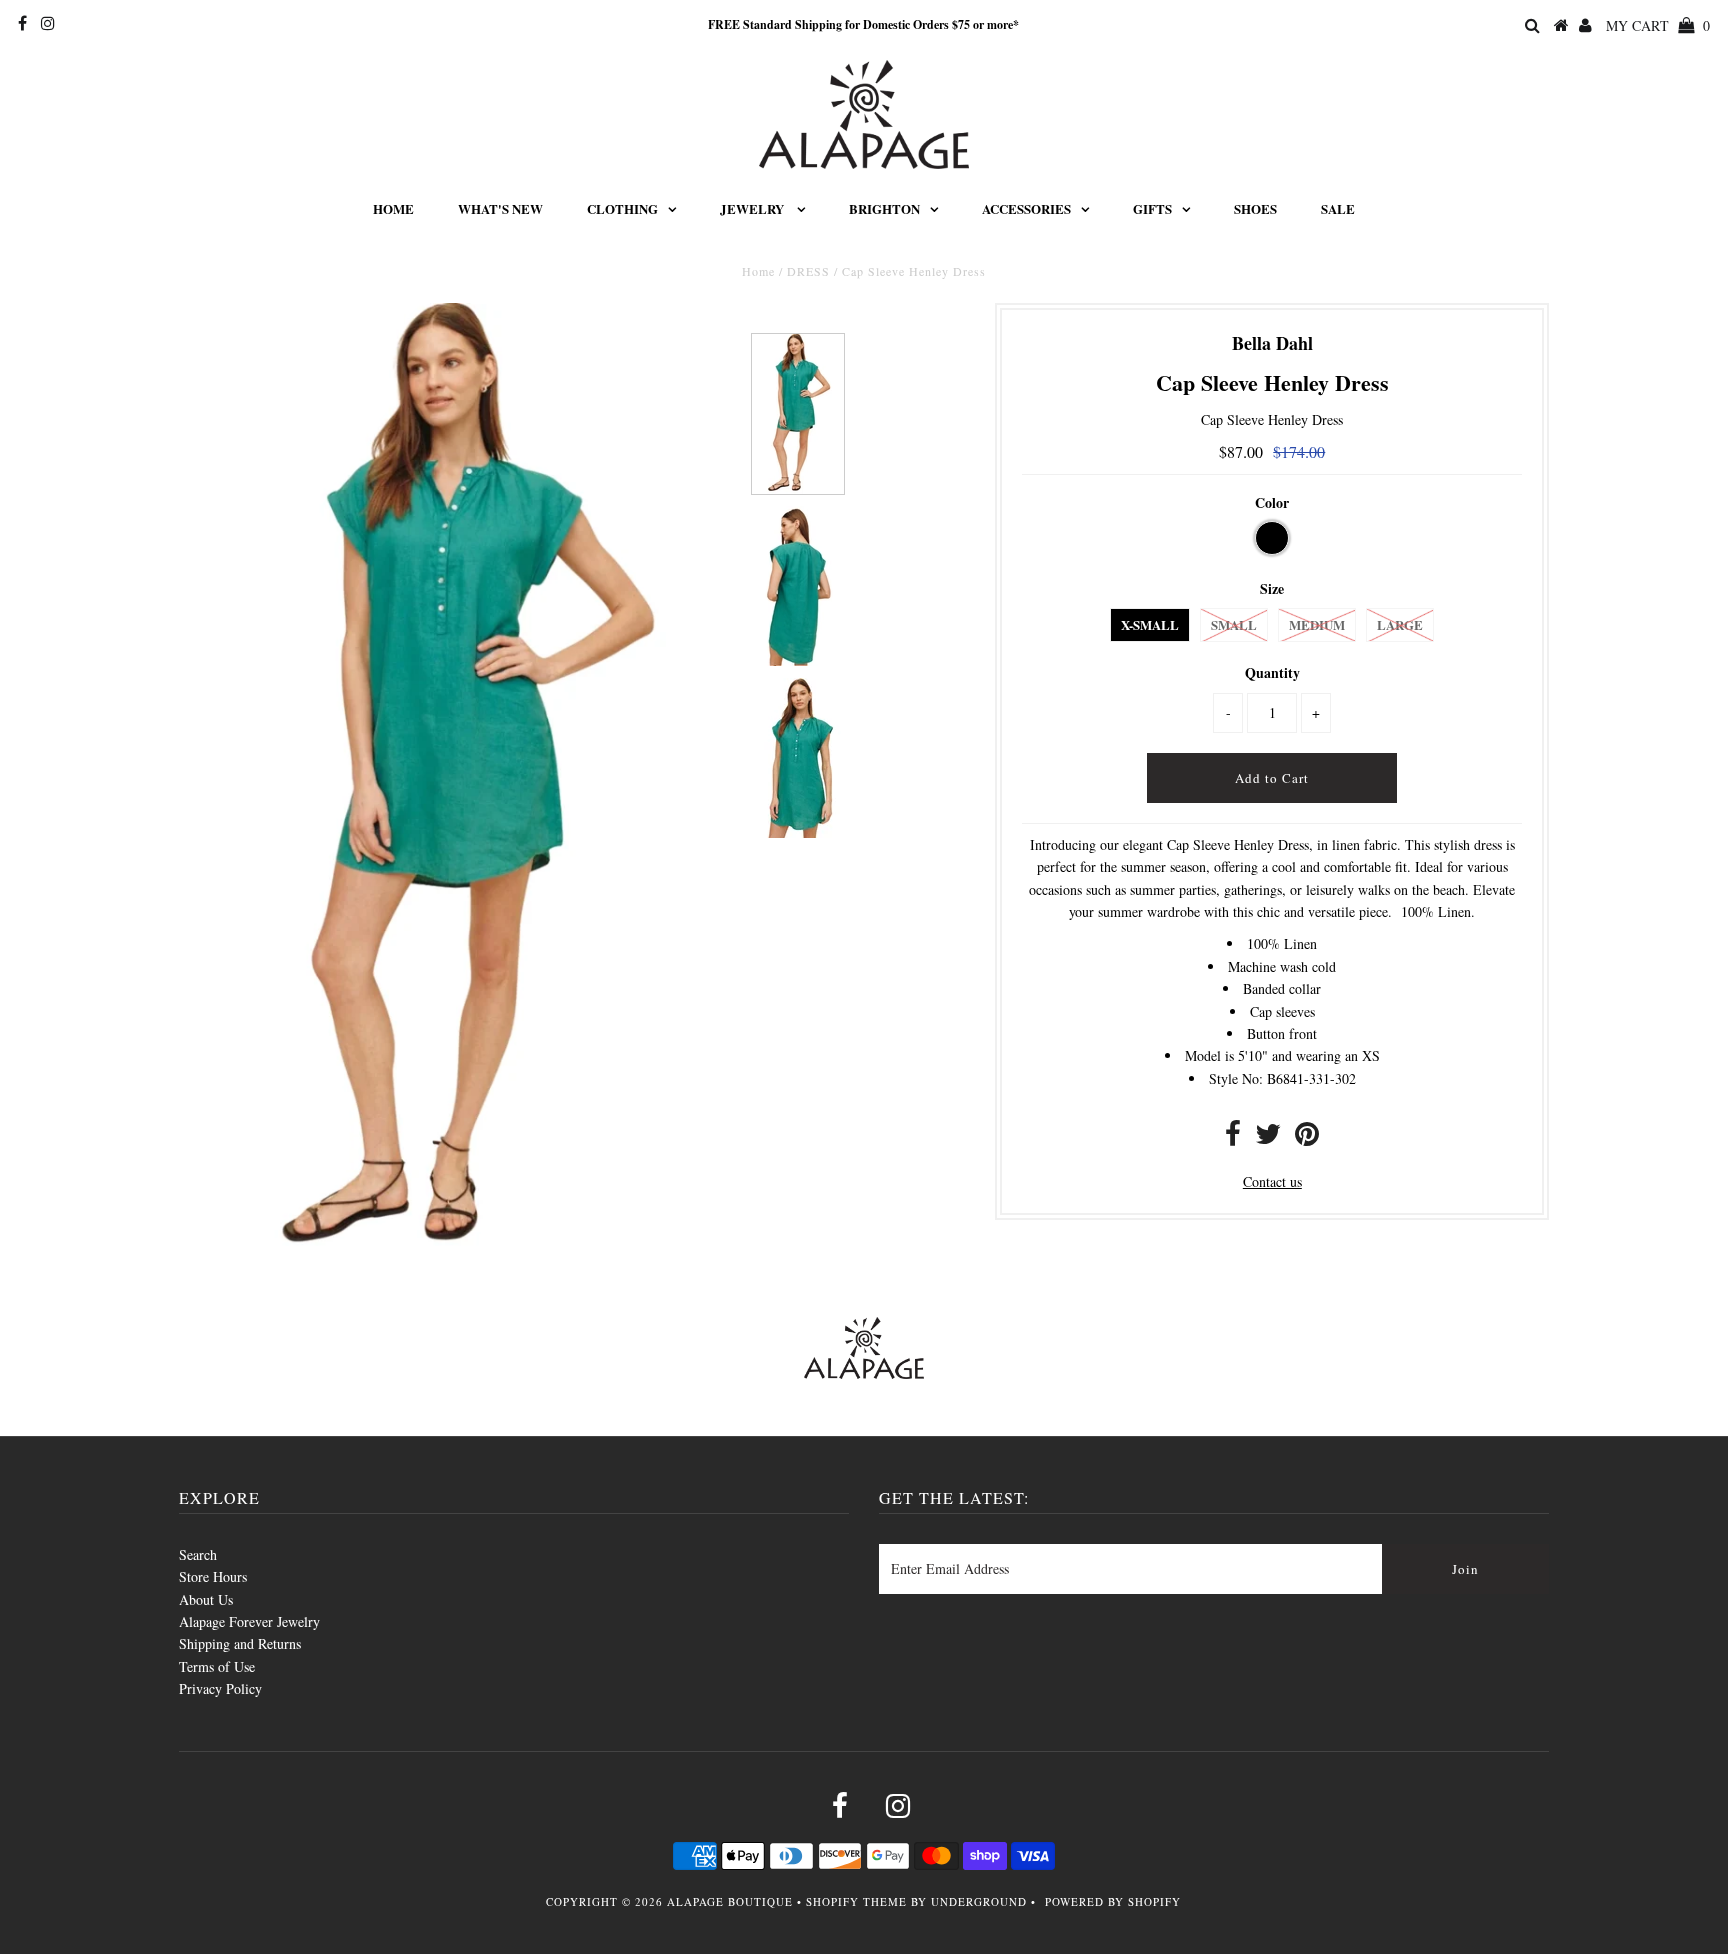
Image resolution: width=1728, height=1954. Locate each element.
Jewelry (753, 208)
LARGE (1400, 624)
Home (393, 208)
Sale (1338, 208)
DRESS (808, 271)
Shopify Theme (856, 1901)
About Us (206, 1599)
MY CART (1658, 25)
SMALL (1234, 624)
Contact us (1272, 1181)
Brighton (884, 208)
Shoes (1255, 208)
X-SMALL (1150, 624)
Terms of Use (217, 1666)
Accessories (1026, 208)
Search (198, 1554)
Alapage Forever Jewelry (249, 1621)
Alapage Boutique (730, 1901)
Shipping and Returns (240, 1643)
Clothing (622, 208)
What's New (500, 208)
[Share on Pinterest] (1307, 1138)
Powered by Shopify (1113, 1901)
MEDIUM (1317, 624)
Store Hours (213, 1576)
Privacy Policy (220, 1688)
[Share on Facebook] (1233, 1138)
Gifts (1152, 208)
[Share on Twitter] (1268, 1138)
